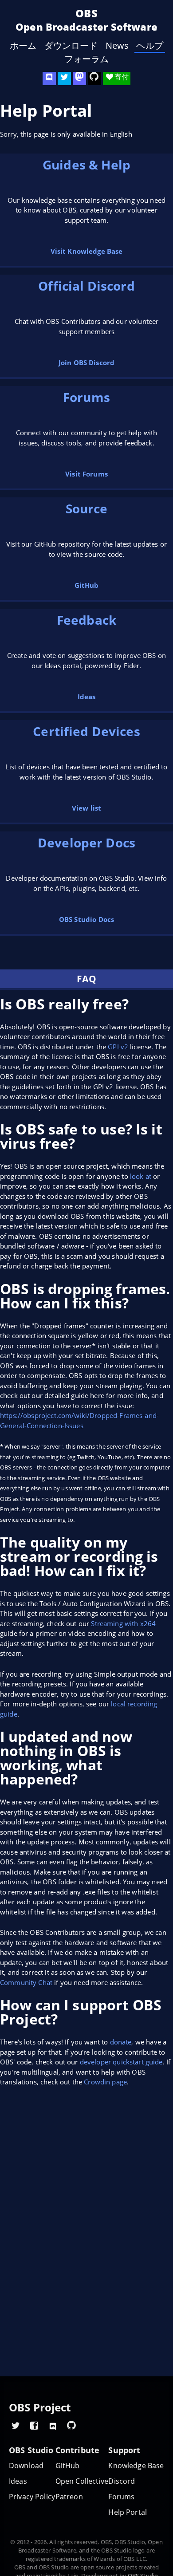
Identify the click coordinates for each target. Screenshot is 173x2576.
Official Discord (86, 286)
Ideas (87, 697)
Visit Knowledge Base (87, 251)
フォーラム (87, 59)
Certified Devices (86, 731)
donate (121, 2042)
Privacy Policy (32, 2497)
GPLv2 (118, 1047)
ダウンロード (71, 46)
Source (87, 508)
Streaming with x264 (123, 1623)
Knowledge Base (136, 2466)
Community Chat (26, 1982)
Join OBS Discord (86, 362)
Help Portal (128, 2512)
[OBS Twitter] (64, 79)
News (117, 46)
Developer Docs (86, 843)
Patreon (69, 2497)
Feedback (86, 620)
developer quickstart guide (121, 2062)
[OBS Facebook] (34, 2425)
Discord (122, 2481)
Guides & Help (86, 165)
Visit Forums (86, 474)
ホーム (23, 46)
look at (141, 1176)
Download (26, 2466)
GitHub (87, 585)
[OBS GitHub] (71, 2425)
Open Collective (82, 2481)
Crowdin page (105, 2082)
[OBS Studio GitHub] (94, 79)
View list (86, 808)
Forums (86, 397)
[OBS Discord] (49, 79)
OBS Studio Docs (86, 919)
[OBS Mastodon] (79, 79)
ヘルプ (149, 46)
